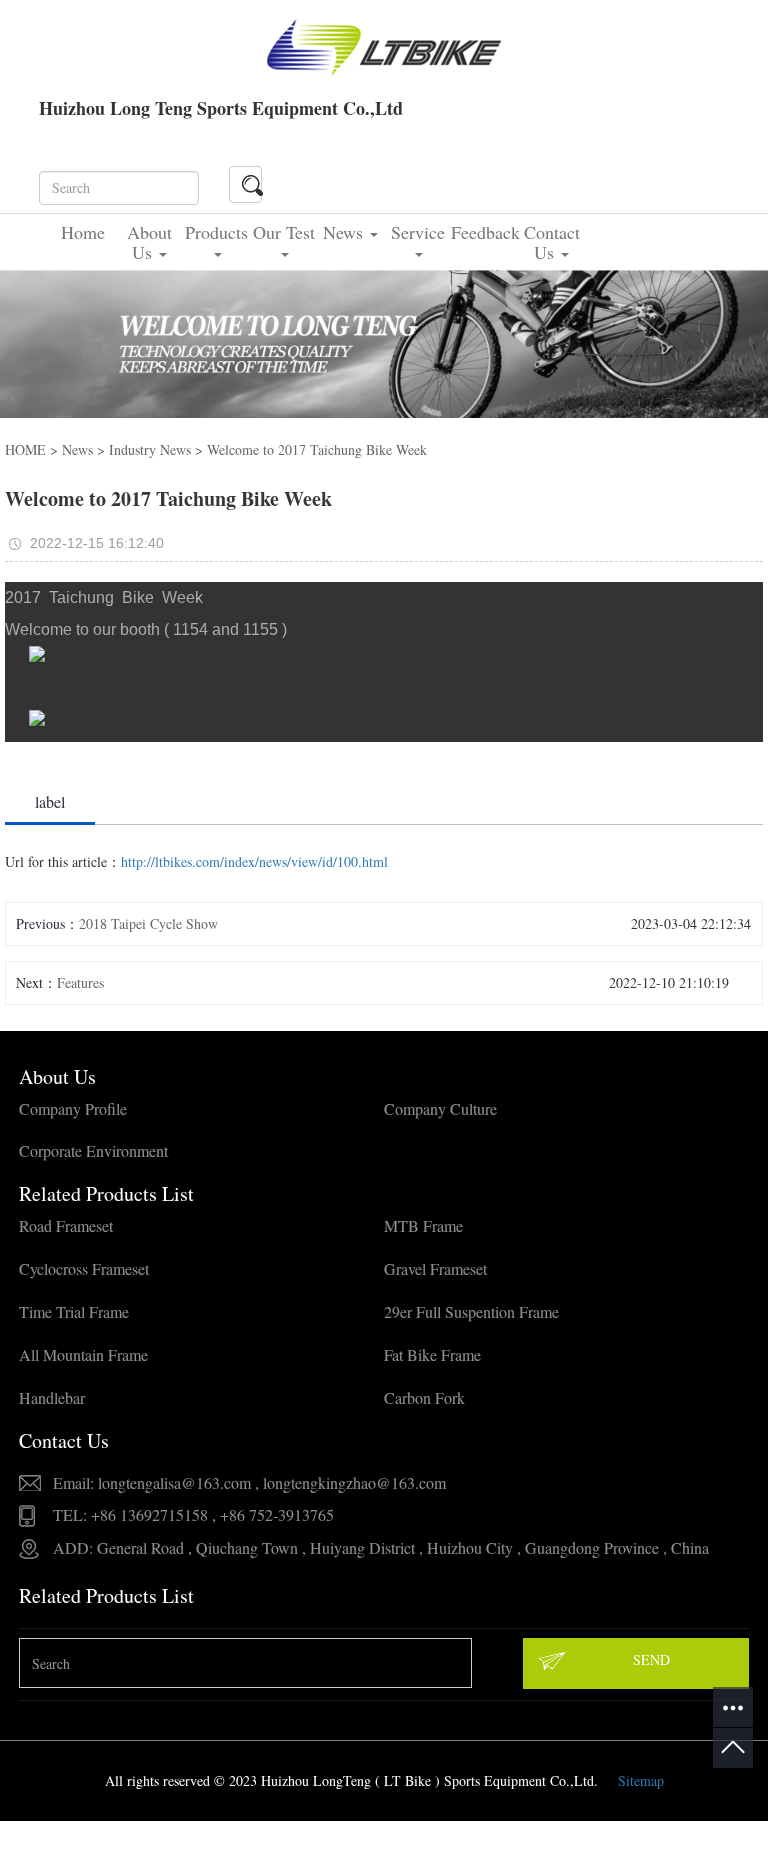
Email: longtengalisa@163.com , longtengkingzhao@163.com (249, 1482)
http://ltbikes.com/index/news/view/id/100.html (254, 861)
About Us (149, 242)
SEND (651, 1659)
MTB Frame (423, 1225)
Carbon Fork (424, 1397)
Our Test (284, 232)
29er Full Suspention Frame (471, 1311)
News (345, 232)
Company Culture (440, 1108)
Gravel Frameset (435, 1268)
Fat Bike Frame (432, 1354)
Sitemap (641, 1780)
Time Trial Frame (74, 1311)
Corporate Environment (93, 1150)
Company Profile (73, 1108)
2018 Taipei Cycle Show (148, 923)
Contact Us (552, 242)
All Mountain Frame (83, 1354)
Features (80, 982)
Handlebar (52, 1397)
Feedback (484, 232)
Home (83, 232)
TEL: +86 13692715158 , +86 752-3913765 (193, 1514)
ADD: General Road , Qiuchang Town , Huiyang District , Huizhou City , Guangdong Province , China (381, 1547)
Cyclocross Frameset (84, 1268)
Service (418, 232)
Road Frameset (66, 1225)
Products (216, 232)
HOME (25, 449)
